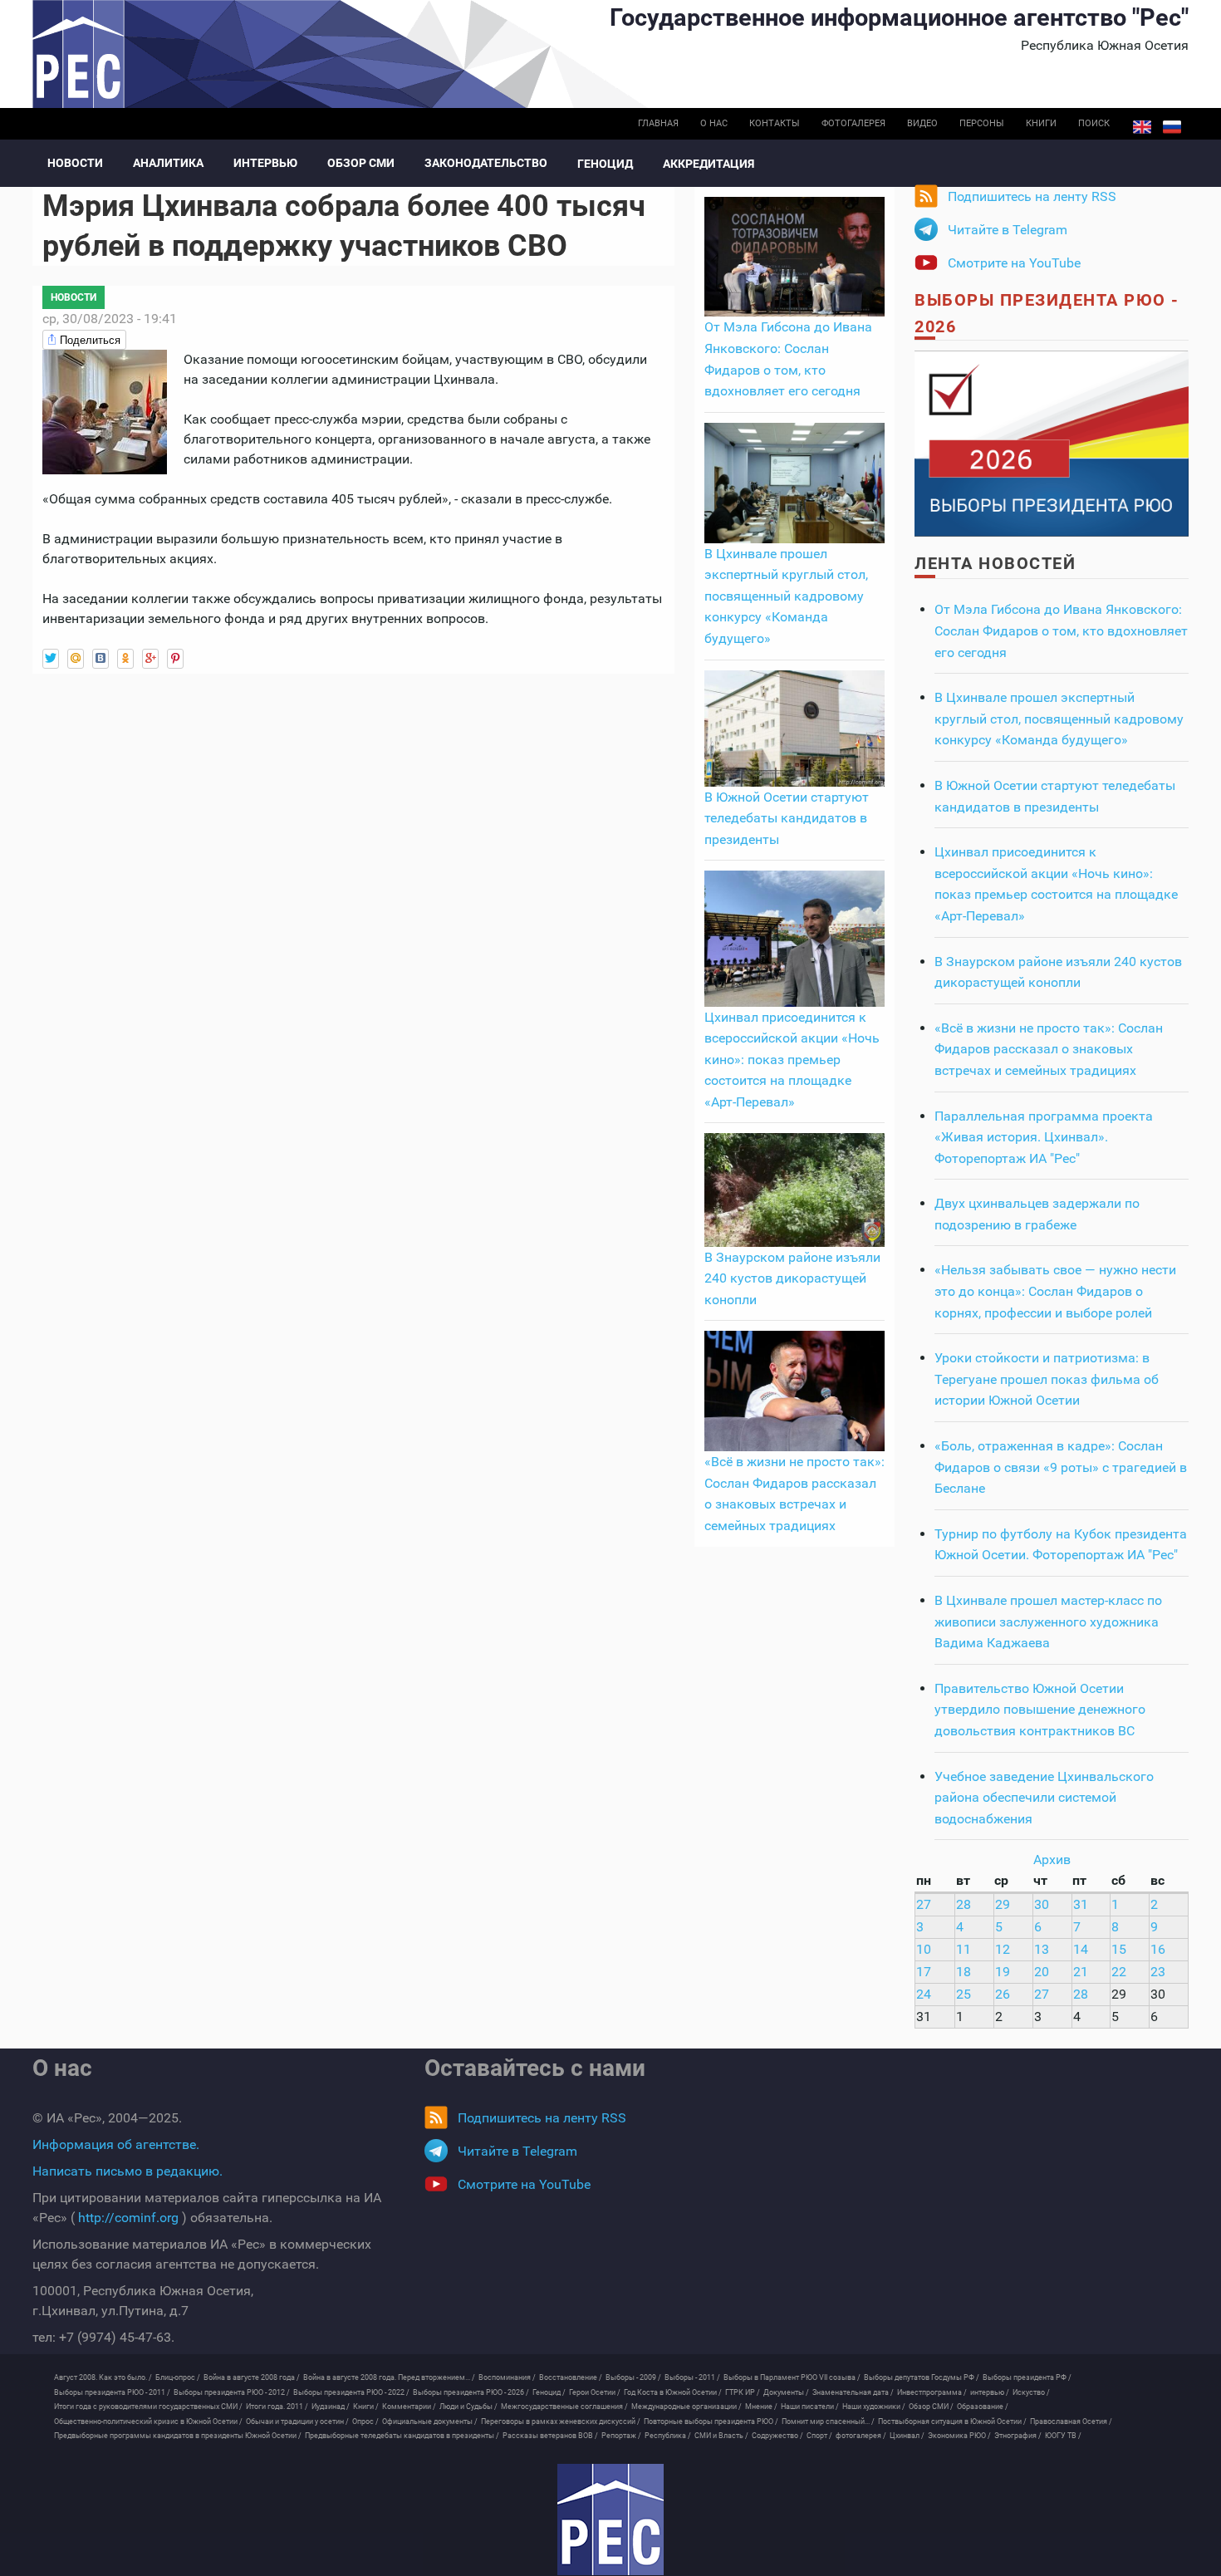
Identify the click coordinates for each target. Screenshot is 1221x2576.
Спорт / (819, 2436)
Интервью (265, 163)
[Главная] (610, 2520)
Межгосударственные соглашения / (564, 2407)
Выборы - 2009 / (633, 2377)
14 (1081, 1949)
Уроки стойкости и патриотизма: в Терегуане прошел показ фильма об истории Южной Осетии (1047, 1379)
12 (1003, 1949)
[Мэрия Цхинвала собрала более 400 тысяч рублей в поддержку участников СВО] (105, 411)
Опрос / (365, 2421)
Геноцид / (549, 2392)
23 (1158, 1972)
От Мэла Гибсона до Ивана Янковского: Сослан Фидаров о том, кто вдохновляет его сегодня (1061, 631)
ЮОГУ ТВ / (1063, 2436)
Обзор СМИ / (931, 2407)
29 (1003, 1904)
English (1142, 127)
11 (964, 1949)
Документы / (786, 2392)
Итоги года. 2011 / (277, 2407)
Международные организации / (687, 2407)
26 (1003, 1994)
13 (1042, 1949)
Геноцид (605, 164)
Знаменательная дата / (853, 2392)
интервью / (990, 2392)
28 (964, 1904)
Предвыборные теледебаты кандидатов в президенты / (402, 2436)
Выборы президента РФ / (1027, 2377)
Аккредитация (709, 164)
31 (1081, 1904)
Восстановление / (571, 2377)
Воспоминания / (507, 2377)
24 (924, 1994)
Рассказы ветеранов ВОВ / (550, 2436)
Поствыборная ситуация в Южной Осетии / (952, 2421)
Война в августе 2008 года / (252, 2377)
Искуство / (1031, 2392)
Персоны (982, 123)
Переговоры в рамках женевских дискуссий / (561, 2421)
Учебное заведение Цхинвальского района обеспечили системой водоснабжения (1044, 1798)
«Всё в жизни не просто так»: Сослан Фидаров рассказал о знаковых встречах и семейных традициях (1049, 1049)
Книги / (366, 2407)
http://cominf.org (128, 2218)
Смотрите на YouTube (1014, 263)
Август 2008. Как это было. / (103, 2377)
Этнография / (1018, 2436)
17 (924, 1972)
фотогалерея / (861, 2436)
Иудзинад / (331, 2407)
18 (964, 1972)
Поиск (1094, 123)
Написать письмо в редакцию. (127, 2171)
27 (924, 1904)
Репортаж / (621, 2436)
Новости (75, 163)
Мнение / (761, 2407)
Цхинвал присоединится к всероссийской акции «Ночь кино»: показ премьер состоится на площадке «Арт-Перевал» (792, 1060)
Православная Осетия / (1071, 2421)
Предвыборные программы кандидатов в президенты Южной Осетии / (178, 2436)
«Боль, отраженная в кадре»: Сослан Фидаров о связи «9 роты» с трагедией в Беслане (1061, 1467)
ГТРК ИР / (743, 2392)
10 (924, 1949)
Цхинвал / (907, 2436)
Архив (1052, 1860)
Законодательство (486, 163)
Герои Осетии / (595, 2392)
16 (1158, 1949)
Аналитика (168, 163)
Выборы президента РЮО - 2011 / (112, 2392)
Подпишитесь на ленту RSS (1032, 196)
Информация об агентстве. (116, 2144)
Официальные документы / (430, 2421)
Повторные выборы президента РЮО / (711, 2421)
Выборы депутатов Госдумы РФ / (922, 2377)
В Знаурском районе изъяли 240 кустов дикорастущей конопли (792, 1278)
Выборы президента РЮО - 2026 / (471, 2392)
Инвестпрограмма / (932, 2392)
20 (1042, 1972)
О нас (714, 123)
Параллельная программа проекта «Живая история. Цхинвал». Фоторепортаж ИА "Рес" (1044, 1137)
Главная (658, 123)
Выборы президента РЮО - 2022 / (351, 2392)
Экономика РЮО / (959, 2436)
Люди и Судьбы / (468, 2407)
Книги (1041, 123)
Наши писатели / (810, 2407)
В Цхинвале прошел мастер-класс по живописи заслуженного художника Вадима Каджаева (1048, 1622)
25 (964, 1994)
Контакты (775, 123)
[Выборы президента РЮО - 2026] (1052, 442)
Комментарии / (409, 2407)
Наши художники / (874, 2407)
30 (1042, 1904)
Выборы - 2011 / (692, 2377)
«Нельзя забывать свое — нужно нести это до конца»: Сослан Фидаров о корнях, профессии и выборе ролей (1055, 1291)
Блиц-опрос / (178, 2377)
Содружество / (777, 2436)
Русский (1172, 127)
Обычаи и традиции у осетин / (297, 2421)
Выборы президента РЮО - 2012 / (232, 2392)
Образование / (983, 2407)
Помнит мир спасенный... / (828, 2421)
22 (1119, 1972)
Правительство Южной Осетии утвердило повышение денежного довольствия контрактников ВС (1040, 1710)
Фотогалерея (853, 123)
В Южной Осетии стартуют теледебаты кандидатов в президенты (787, 818)
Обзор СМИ (361, 163)
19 (1003, 1972)
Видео (922, 123)
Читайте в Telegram (1008, 230)
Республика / (668, 2436)
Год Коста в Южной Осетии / (673, 2392)
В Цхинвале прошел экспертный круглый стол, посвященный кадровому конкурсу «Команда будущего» (786, 596)
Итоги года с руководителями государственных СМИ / (148, 2407)
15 (1119, 1949)
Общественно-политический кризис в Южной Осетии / (148, 2421)
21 (1081, 1972)
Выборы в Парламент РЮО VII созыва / (792, 2377)
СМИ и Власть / (721, 2436)
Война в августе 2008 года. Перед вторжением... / (389, 2377)
